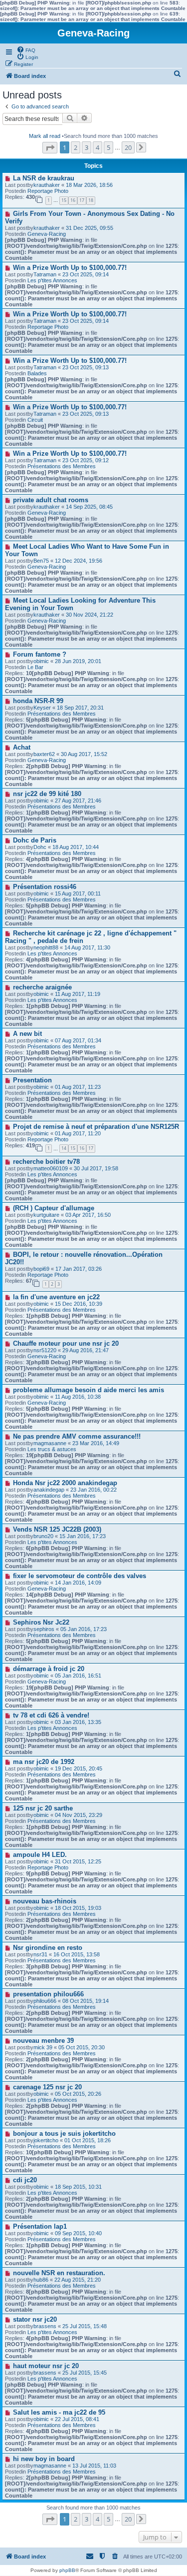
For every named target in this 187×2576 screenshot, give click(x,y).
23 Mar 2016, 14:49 (96, 1443)
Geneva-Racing (47, 234)
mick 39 (43, 2047)
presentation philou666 (48, 1994)
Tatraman (45, 274)
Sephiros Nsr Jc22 (41, 1622)
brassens (45, 2326)
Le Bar (35, 667)
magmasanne (50, 1443)
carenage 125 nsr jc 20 (47, 2087)
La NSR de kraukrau (44, 178)
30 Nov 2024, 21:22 (90, 615)
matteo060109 (51, 1168)
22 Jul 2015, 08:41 (77, 2419)
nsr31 (40, 1954)
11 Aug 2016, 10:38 (78, 1397)
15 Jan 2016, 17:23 (83, 1536)
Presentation (32, 1080)
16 (73, 200)
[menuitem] (26, 49)
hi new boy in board (44, 2459)
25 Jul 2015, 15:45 (85, 2373)
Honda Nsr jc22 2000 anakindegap (65, 1483)
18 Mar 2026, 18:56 (89, 185)
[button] (50, 148)
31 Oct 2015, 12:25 (78, 1861)
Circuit (35, 420)
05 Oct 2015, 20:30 (82, 2047)
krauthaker (47, 185)
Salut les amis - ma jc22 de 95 (59, 2412)
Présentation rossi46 (45, 887)
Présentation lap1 (40, 2226)
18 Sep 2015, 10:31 (78, 2187)
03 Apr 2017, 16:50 (88, 1215)
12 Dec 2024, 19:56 (79, 561)
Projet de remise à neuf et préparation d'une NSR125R (96, 1127)
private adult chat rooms (51, 500)
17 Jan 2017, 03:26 (79, 1269)
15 (64, 200)
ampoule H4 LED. (40, 1855)
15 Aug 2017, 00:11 (78, 893)
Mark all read (45, 136)
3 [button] (87, 147)
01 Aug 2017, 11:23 (78, 1087)
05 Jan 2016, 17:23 (84, 1629)
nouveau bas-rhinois (45, 1901)
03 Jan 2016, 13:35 (78, 1722)
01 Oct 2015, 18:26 (88, 2140)
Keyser (42, 708)
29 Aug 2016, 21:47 (86, 1350)
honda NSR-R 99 (38, 701)
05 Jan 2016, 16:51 (78, 1676)
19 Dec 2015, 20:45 (79, 1768)
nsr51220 (45, 1350)
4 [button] (97, 147)
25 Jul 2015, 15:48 (85, 2326)
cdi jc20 (25, 2180)
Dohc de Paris (35, 840)
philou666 (45, 2001)
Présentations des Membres (62, 466)
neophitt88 (46, 947)
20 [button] (128, 147)
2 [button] (76, 147)
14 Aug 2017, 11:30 (87, 947)
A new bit (27, 1034)
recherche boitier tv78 (46, 1162)
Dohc (40, 847)
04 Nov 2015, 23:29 (79, 1815)
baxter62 (44, 754)
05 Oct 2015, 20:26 (78, 2094)
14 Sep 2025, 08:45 (89, 507)
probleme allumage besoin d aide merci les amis (89, 1390)
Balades (37, 373)
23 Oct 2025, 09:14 (86, 274)
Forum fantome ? (40, 654)
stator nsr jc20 (35, 2319)
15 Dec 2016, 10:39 (79, 1304)
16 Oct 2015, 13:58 (77, 1954)
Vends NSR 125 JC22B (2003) (57, 1529)
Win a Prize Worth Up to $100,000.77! (70, 268)
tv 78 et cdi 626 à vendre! (51, 1715)
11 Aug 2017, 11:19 (78, 994)
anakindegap (49, 1490)
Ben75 (41, 561)
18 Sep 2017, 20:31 (80, 708)
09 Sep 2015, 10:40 (78, 2233)
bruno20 (43, 1536)
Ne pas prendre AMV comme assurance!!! (77, 1436)
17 (82, 200)
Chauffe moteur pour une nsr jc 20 (66, 1343)
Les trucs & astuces (52, 1449)
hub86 (41, 2280)
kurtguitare (46, 1215)
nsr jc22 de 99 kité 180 (47, 794)
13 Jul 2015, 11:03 (94, 2466)
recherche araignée (42, 987)
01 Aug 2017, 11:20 (78, 1133)
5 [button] (108, 147)
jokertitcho (46, 2140)
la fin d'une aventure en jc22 (56, 1297)
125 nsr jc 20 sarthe (43, 1808)
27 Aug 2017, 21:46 (78, 801)
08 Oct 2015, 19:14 (86, 2001)
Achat (22, 747)
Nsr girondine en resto (48, 1948)
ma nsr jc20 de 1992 (44, 1762)
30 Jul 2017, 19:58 (96, 1168)
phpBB (67, 2570)
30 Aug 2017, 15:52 (84, 754)
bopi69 (41, 1269)
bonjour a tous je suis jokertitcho (64, 2134)
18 (91, 200)
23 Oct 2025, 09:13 (86, 367)
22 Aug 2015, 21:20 (78, 2280)
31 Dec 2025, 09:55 (90, 228)
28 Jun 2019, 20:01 (78, 661)
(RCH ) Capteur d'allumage (54, 1208)
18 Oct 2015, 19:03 (78, 1908)
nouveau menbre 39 (43, 2041)
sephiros (44, 1629)
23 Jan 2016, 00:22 (93, 1490)
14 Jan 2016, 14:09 (78, 1583)
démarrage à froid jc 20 (49, 1669)
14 (64, 1148)
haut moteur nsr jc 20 (46, 2366)
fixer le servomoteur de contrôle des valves (80, 1576)
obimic (41, 661)
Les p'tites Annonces (52, 280)
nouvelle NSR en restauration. (59, 2273)
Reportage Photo (48, 191)
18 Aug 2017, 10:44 (76, 847)
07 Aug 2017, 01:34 (78, 1040)
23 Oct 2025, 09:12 (86, 460)
